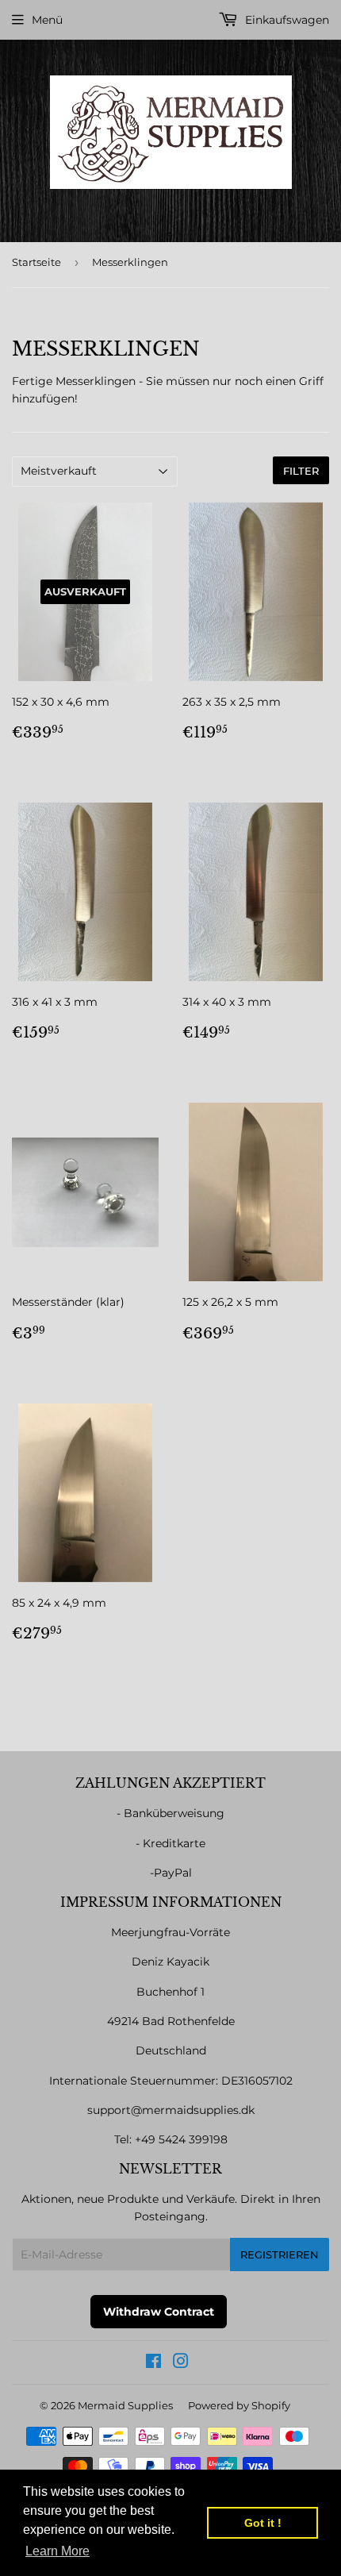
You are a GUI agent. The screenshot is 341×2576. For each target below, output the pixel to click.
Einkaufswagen (285, 20)
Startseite (36, 262)
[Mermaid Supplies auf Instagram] (181, 2363)
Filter (301, 471)
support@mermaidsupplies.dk (171, 2110)
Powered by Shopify (239, 2405)
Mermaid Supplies (125, 2405)
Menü (47, 20)
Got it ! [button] (263, 2523)
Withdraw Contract (159, 2312)
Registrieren (280, 2254)
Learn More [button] (57, 2551)
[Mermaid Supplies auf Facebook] (153, 2363)
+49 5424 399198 (181, 2139)
